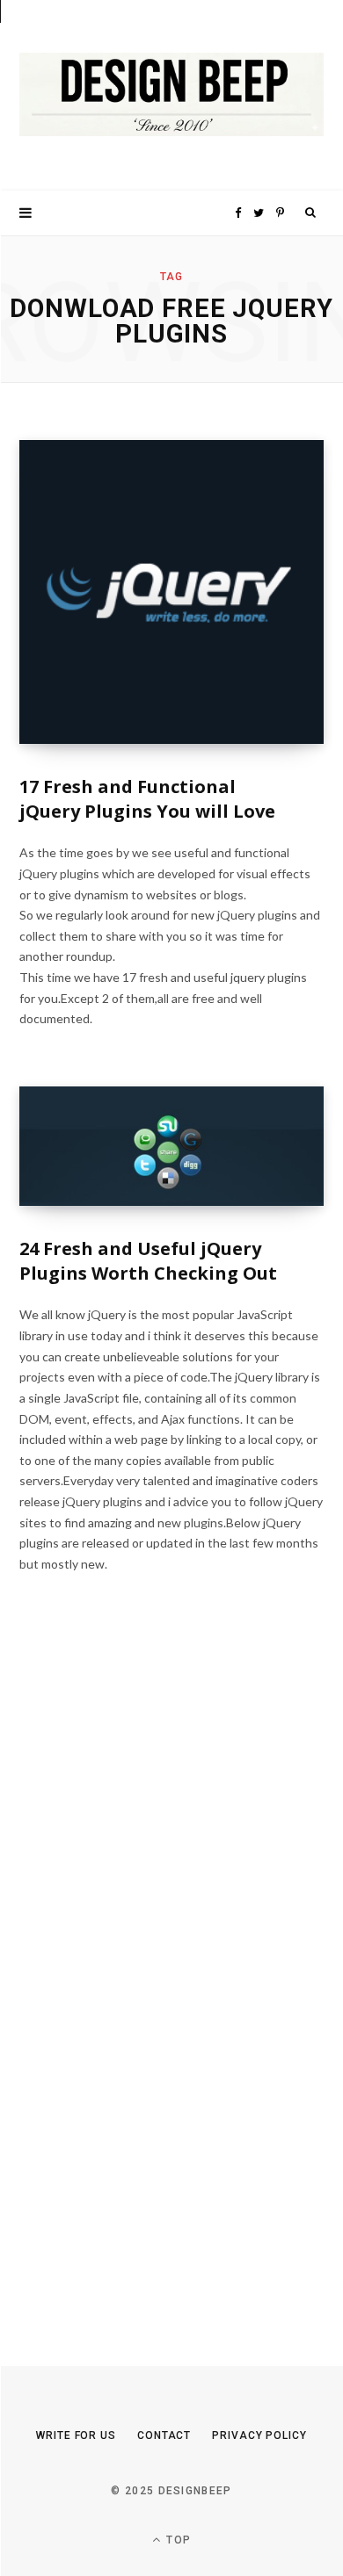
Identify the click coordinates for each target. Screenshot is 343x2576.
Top (177, 2540)
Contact (164, 2435)
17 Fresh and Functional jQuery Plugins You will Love (147, 799)
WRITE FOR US (76, 2435)
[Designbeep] (171, 95)
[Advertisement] (151, 1983)
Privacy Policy (259, 2435)
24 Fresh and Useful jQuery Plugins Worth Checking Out (148, 1261)
